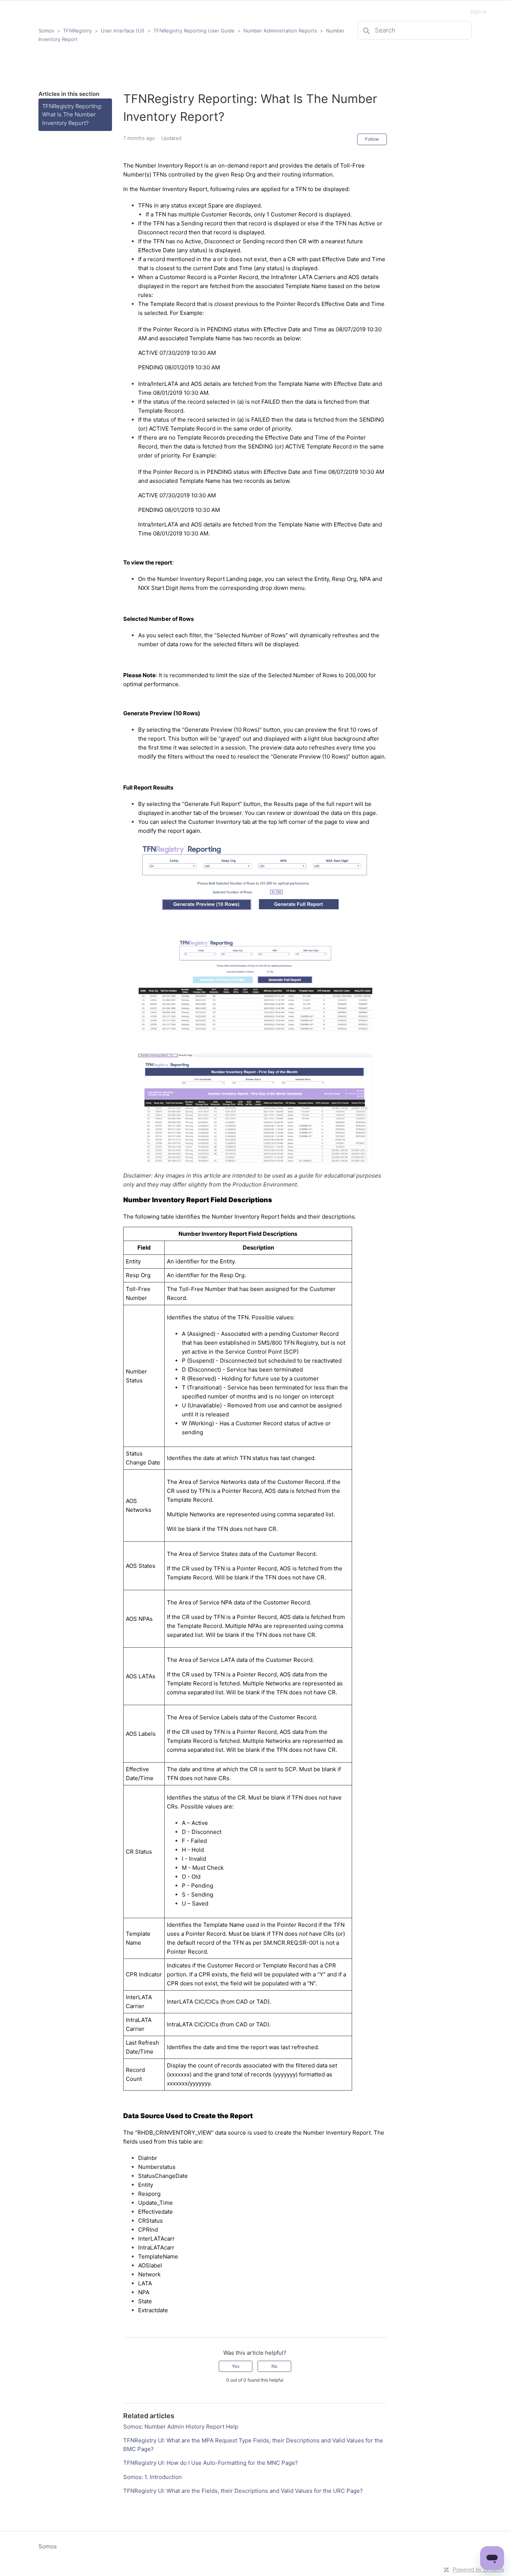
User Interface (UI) (123, 31)
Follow (372, 139)
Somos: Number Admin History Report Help (181, 2427)
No (274, 2366)
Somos (46, 31)
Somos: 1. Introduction (153, 2477)
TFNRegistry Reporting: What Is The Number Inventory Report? (72, 115)
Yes (236, 2366)
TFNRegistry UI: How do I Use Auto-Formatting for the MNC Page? (211, 2463)
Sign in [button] (478, 11)
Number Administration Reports (280, 31)
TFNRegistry (78, 31)
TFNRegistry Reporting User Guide (194, 31)
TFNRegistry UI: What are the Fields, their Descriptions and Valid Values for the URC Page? (243, 2491)
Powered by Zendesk (478, 2569)
